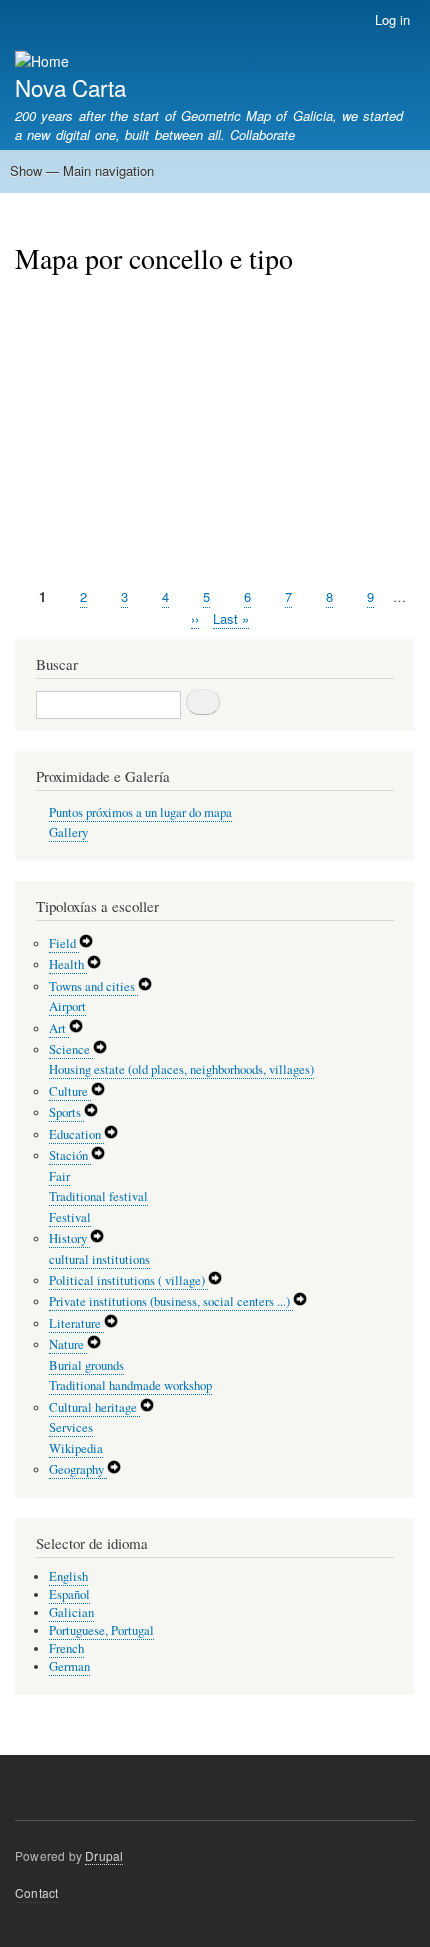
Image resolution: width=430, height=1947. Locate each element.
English (68, 1576)
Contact (36, 1892)
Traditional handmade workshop (130, 1385)
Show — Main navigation (82, 170)
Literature (76, 1323)
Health (68, 964)
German (69, 1666)
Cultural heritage (94, 1407)
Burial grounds (86, 1365)
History (69, 1238)
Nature (68, 1344)
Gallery (68, 832)
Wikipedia (76, 1448)
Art (59, 1028)
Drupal (104, 1855)
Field (64, 943)
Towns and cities (93, 986)
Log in (392, 19)
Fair (59, 1176)
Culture (70, 1091)
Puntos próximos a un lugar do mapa (140, 812)
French (66, 1648)
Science (71, 1049)
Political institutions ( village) (128, 1280)
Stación (70, 1155)
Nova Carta (70, 87)
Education (76, 1134)
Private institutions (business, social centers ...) (171, 1301)
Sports (66, 1112)
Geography (78, 1469)
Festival (70, 1217)
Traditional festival (98, 1196)
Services (71, 1427)
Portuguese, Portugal (101, 1630)
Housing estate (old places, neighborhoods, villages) (181, 1069)
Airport (67, 1006)
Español (69, 1594)
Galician (71, 1612)
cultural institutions (99, 1259)
